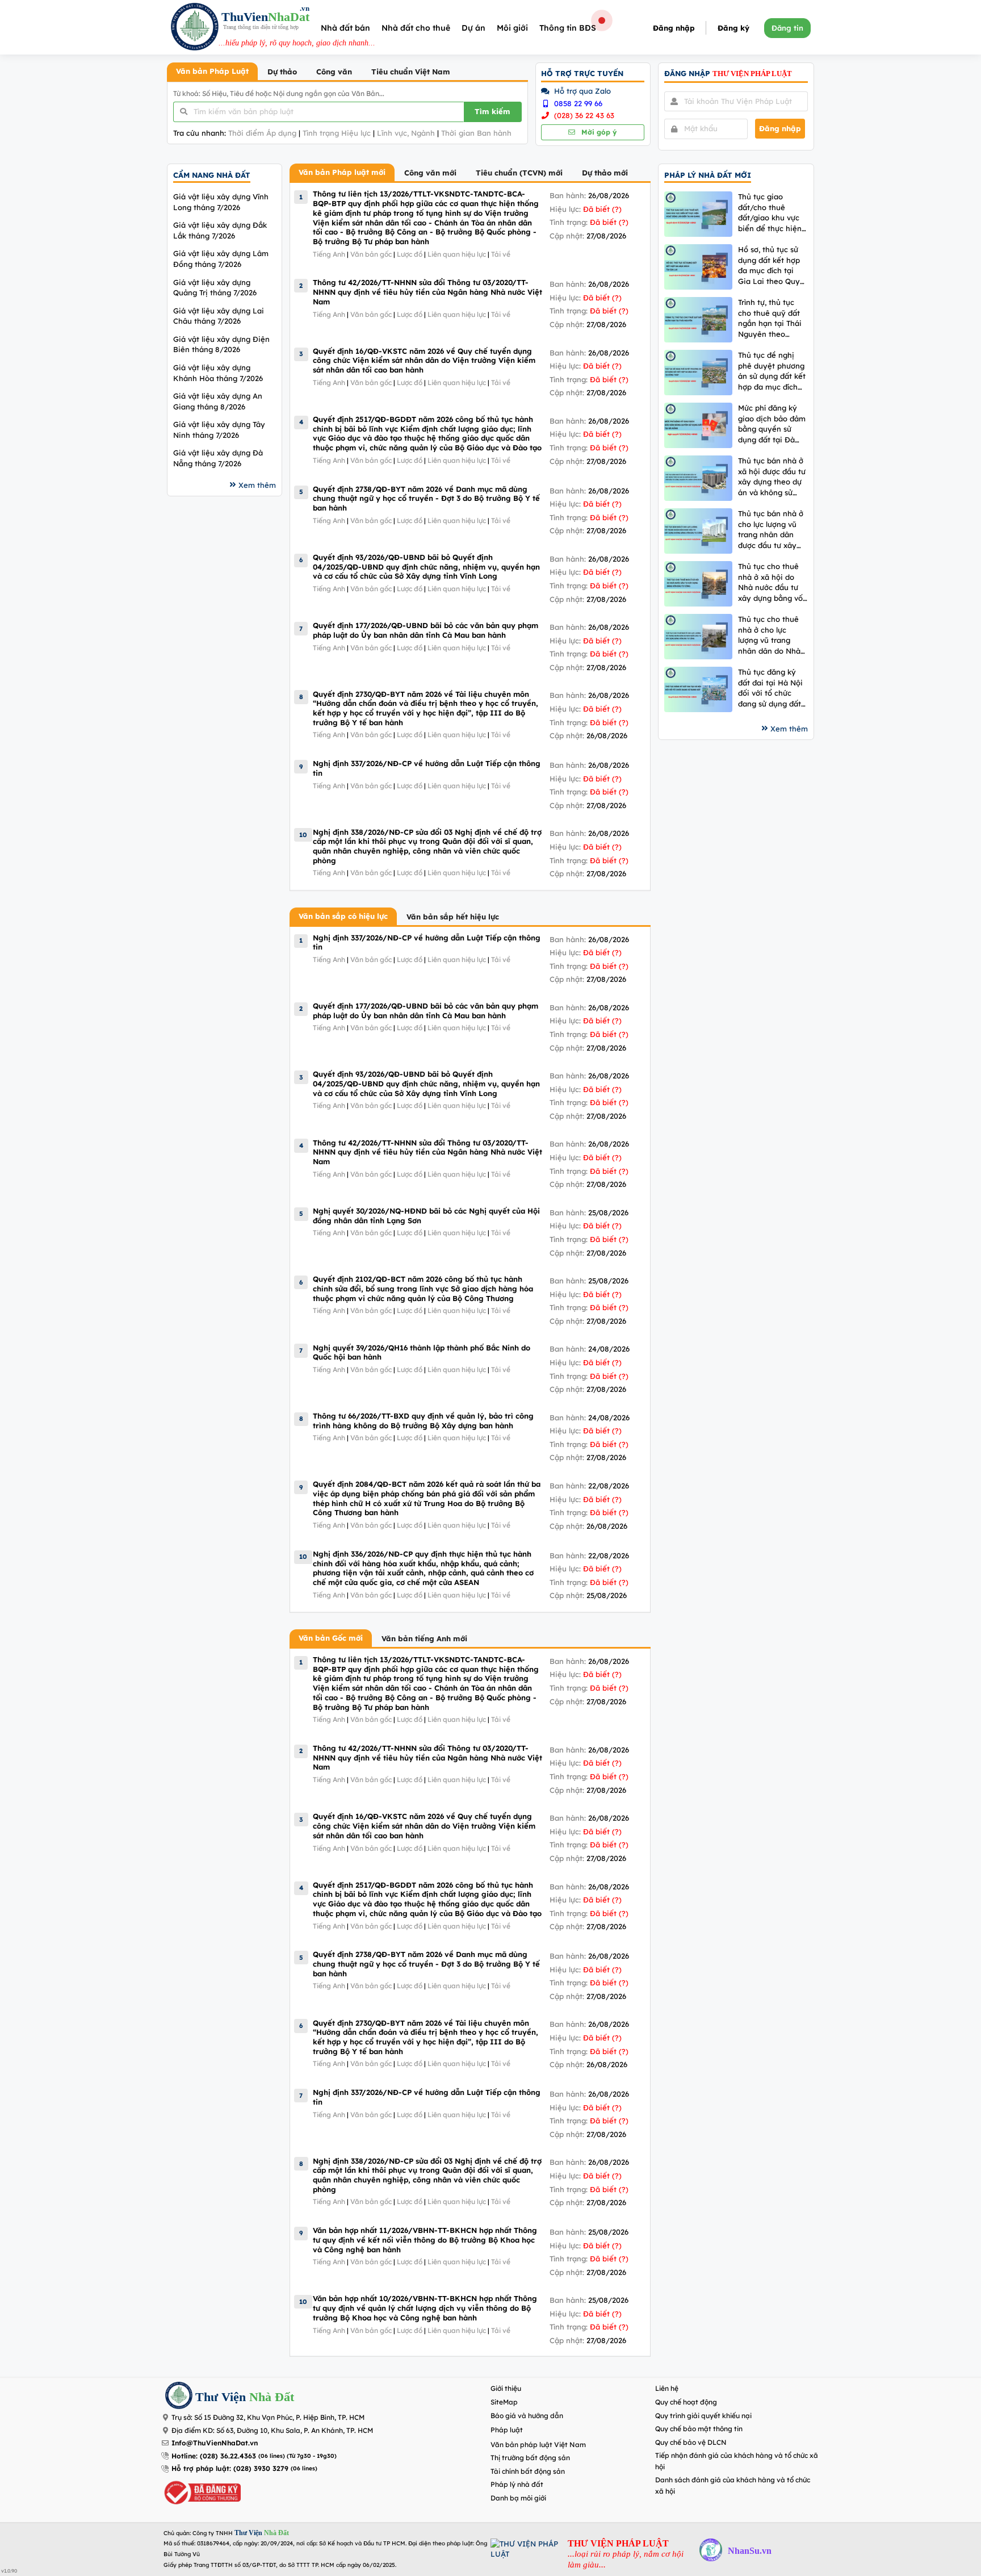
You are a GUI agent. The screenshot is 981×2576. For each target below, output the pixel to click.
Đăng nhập (674, 28)
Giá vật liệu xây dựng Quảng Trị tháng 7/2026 (215, 288)
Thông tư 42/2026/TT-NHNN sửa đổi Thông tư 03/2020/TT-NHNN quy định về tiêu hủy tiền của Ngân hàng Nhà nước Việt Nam (427, 292)
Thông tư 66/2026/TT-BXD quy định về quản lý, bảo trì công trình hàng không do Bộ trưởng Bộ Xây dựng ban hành (423, 1421)
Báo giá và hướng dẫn (527, 2416)
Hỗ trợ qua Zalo (581, 91)
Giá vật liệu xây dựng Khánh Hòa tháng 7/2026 (218, 373)
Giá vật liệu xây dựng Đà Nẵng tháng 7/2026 (218, 458)
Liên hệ (667, 2388)
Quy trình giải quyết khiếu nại (703, 2416)
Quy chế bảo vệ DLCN (691, 2442)
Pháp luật (507, 2430)
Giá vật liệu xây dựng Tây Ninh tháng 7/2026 (219, 430)
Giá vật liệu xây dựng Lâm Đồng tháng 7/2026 (221, 259)
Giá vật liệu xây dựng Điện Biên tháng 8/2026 (221, 344)
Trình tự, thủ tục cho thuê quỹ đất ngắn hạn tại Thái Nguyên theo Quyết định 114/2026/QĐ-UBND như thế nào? (770, 318)
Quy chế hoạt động (686, 2402)
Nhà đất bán (345, 28)
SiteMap (504, 2402)
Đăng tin (787, 28)
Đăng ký (733, 28)
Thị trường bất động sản (530, 2458)
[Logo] (195, 28)
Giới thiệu (506, 2388)
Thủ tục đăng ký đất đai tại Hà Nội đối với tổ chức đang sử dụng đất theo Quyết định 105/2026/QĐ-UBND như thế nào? (770, 688)
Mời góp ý (598, 132)
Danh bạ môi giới (518, 2498)
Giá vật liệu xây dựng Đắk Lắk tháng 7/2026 (220, 230)
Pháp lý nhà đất (517, 2484)
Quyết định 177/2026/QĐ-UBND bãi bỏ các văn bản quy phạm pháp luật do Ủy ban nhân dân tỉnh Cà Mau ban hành (425, 630)
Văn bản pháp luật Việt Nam (538, 2445)
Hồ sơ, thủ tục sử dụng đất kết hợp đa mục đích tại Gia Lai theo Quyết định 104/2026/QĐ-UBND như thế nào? (773, 265)
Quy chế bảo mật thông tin (699, 2429)
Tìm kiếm (492, 111)
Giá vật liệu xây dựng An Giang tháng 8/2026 (218, 401)
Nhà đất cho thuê (416, 28)
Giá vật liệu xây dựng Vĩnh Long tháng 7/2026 (221, 202)
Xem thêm (257, 485)
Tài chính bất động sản (528, 2471)
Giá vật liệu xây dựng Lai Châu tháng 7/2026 (219, 316)
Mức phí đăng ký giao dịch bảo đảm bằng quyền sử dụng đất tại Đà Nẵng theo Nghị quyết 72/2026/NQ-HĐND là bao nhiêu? (773, 424)
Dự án (473, 28)
